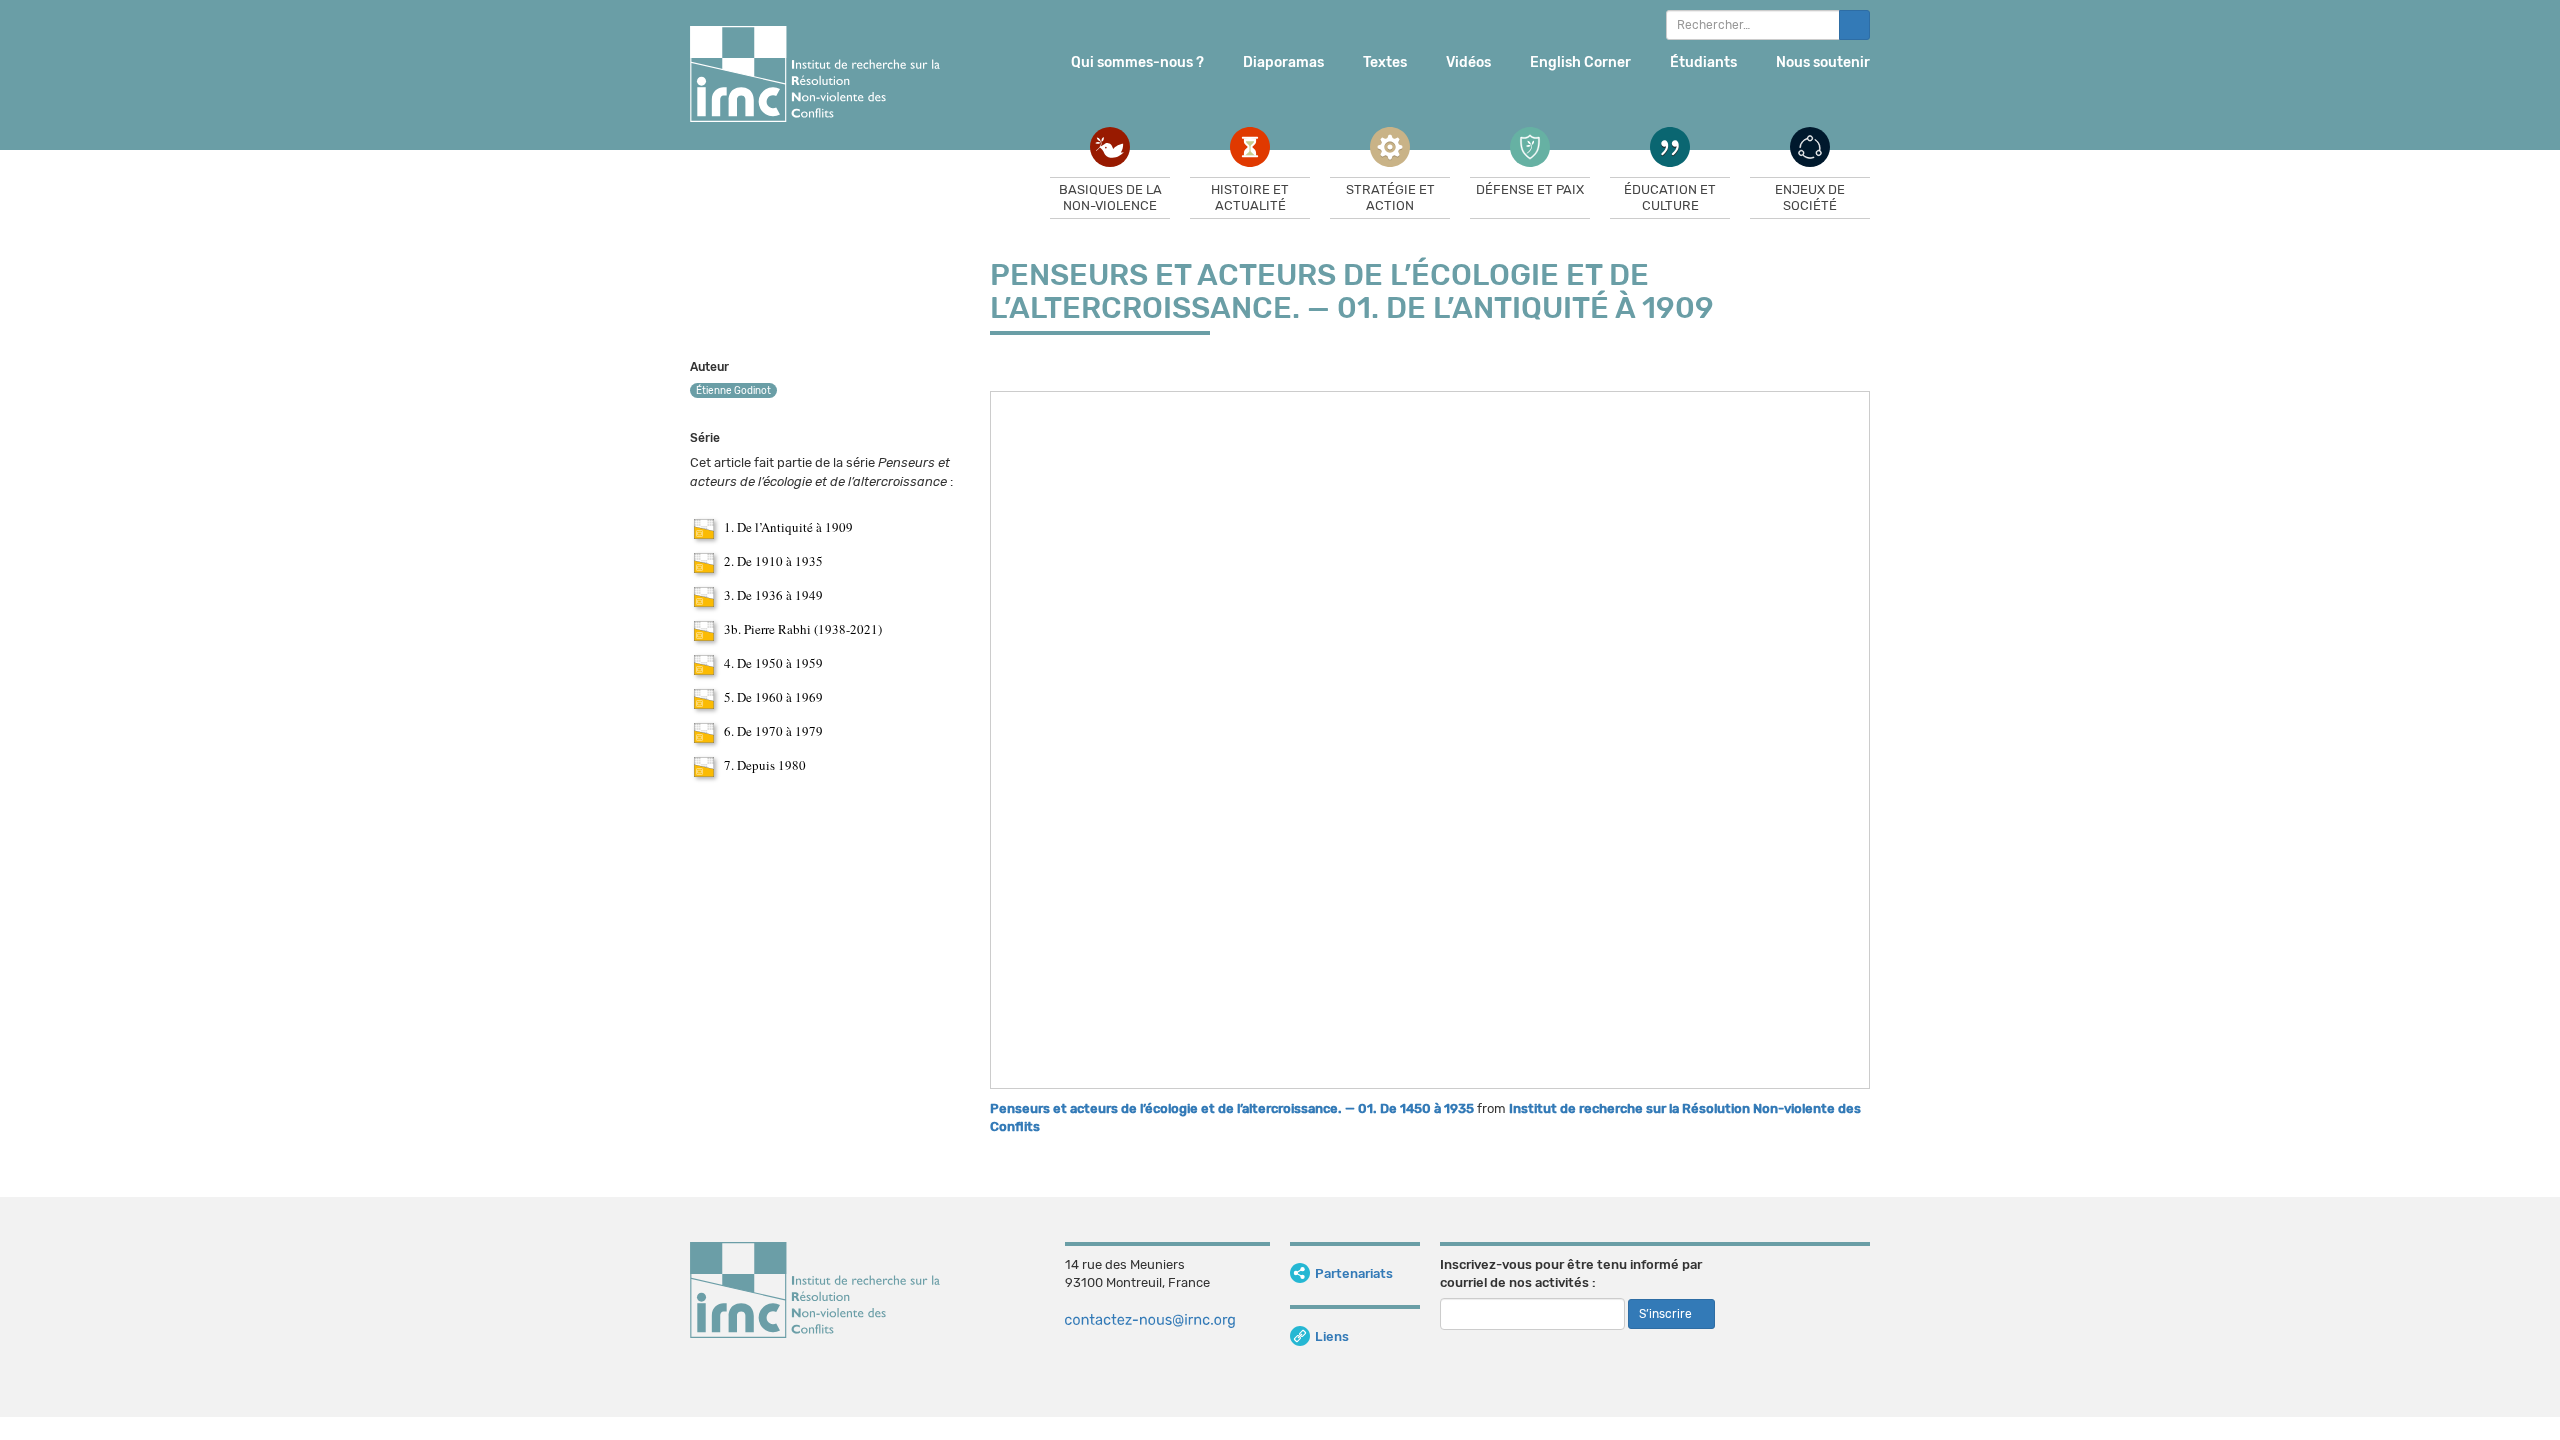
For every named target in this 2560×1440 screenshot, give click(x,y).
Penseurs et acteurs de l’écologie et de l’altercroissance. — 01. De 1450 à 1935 (1232, 1108)
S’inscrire (1667, 1314)
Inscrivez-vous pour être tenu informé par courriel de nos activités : (1571, 1274)
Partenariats (1354, 1273)
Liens (1332, 1336)
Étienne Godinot (733, 391)
